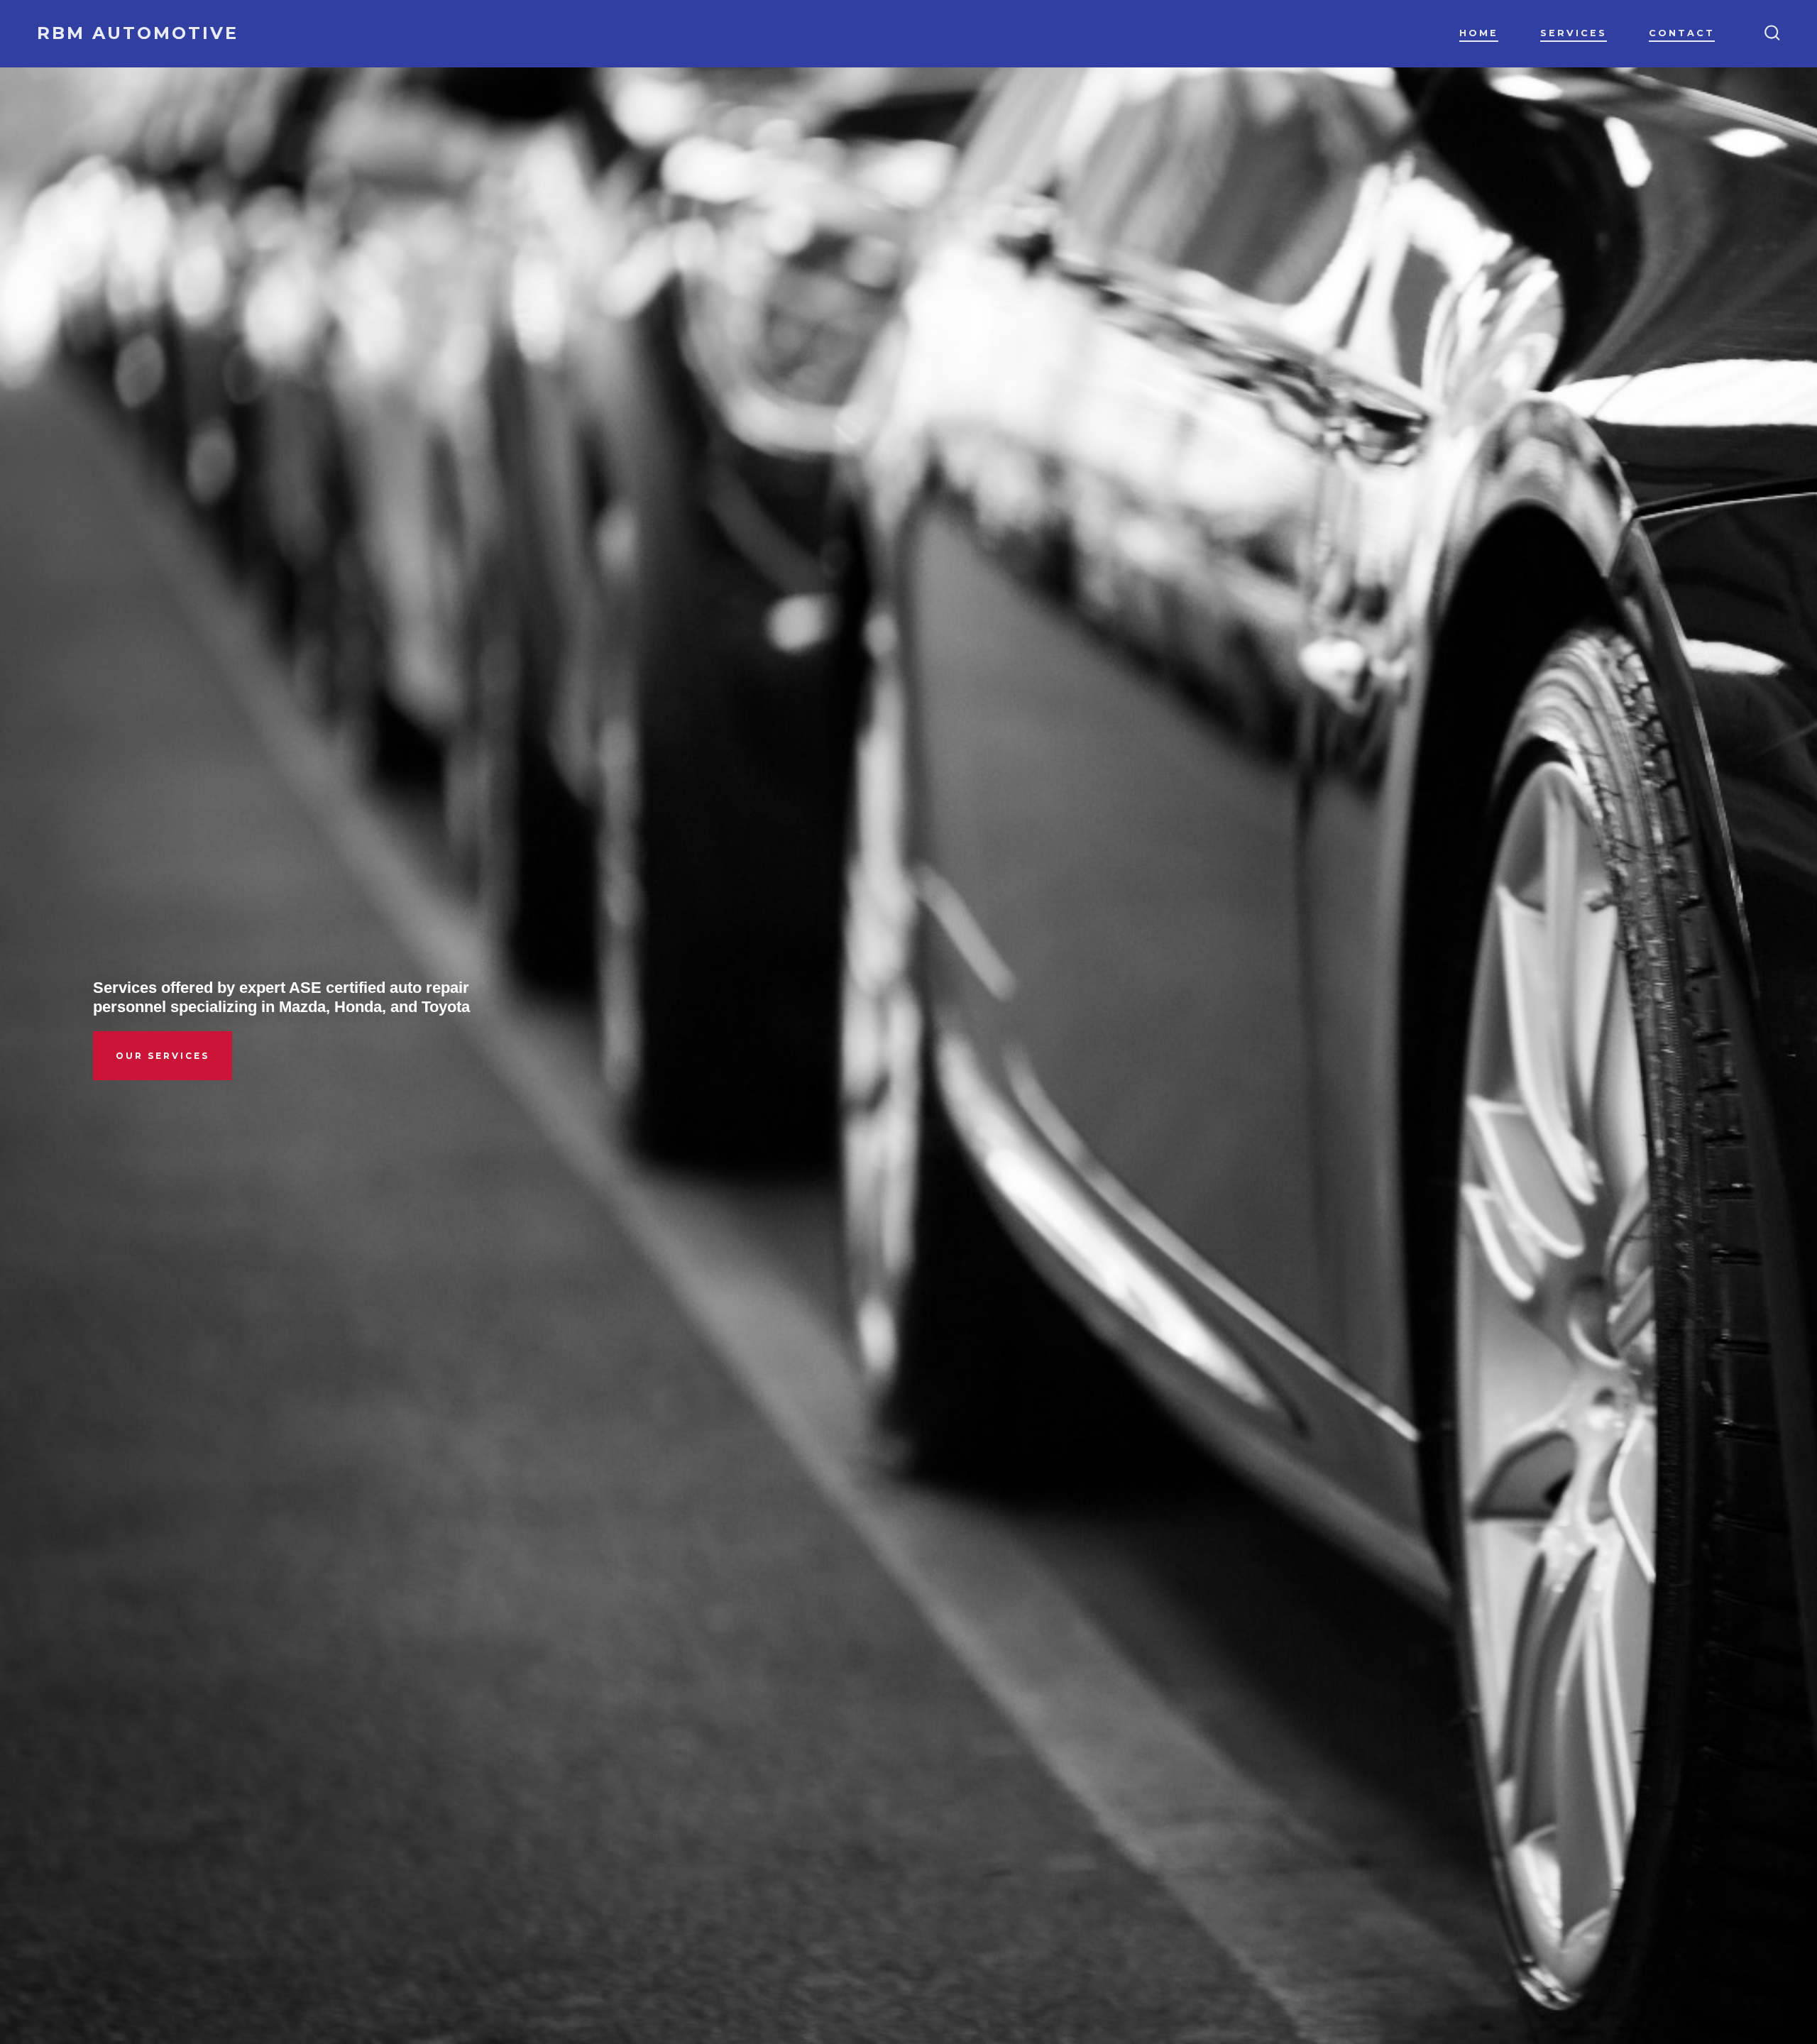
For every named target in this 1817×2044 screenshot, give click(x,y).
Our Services (163, 1056)
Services (1574, 33)
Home (1479, 33)
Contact (1682, 33)
